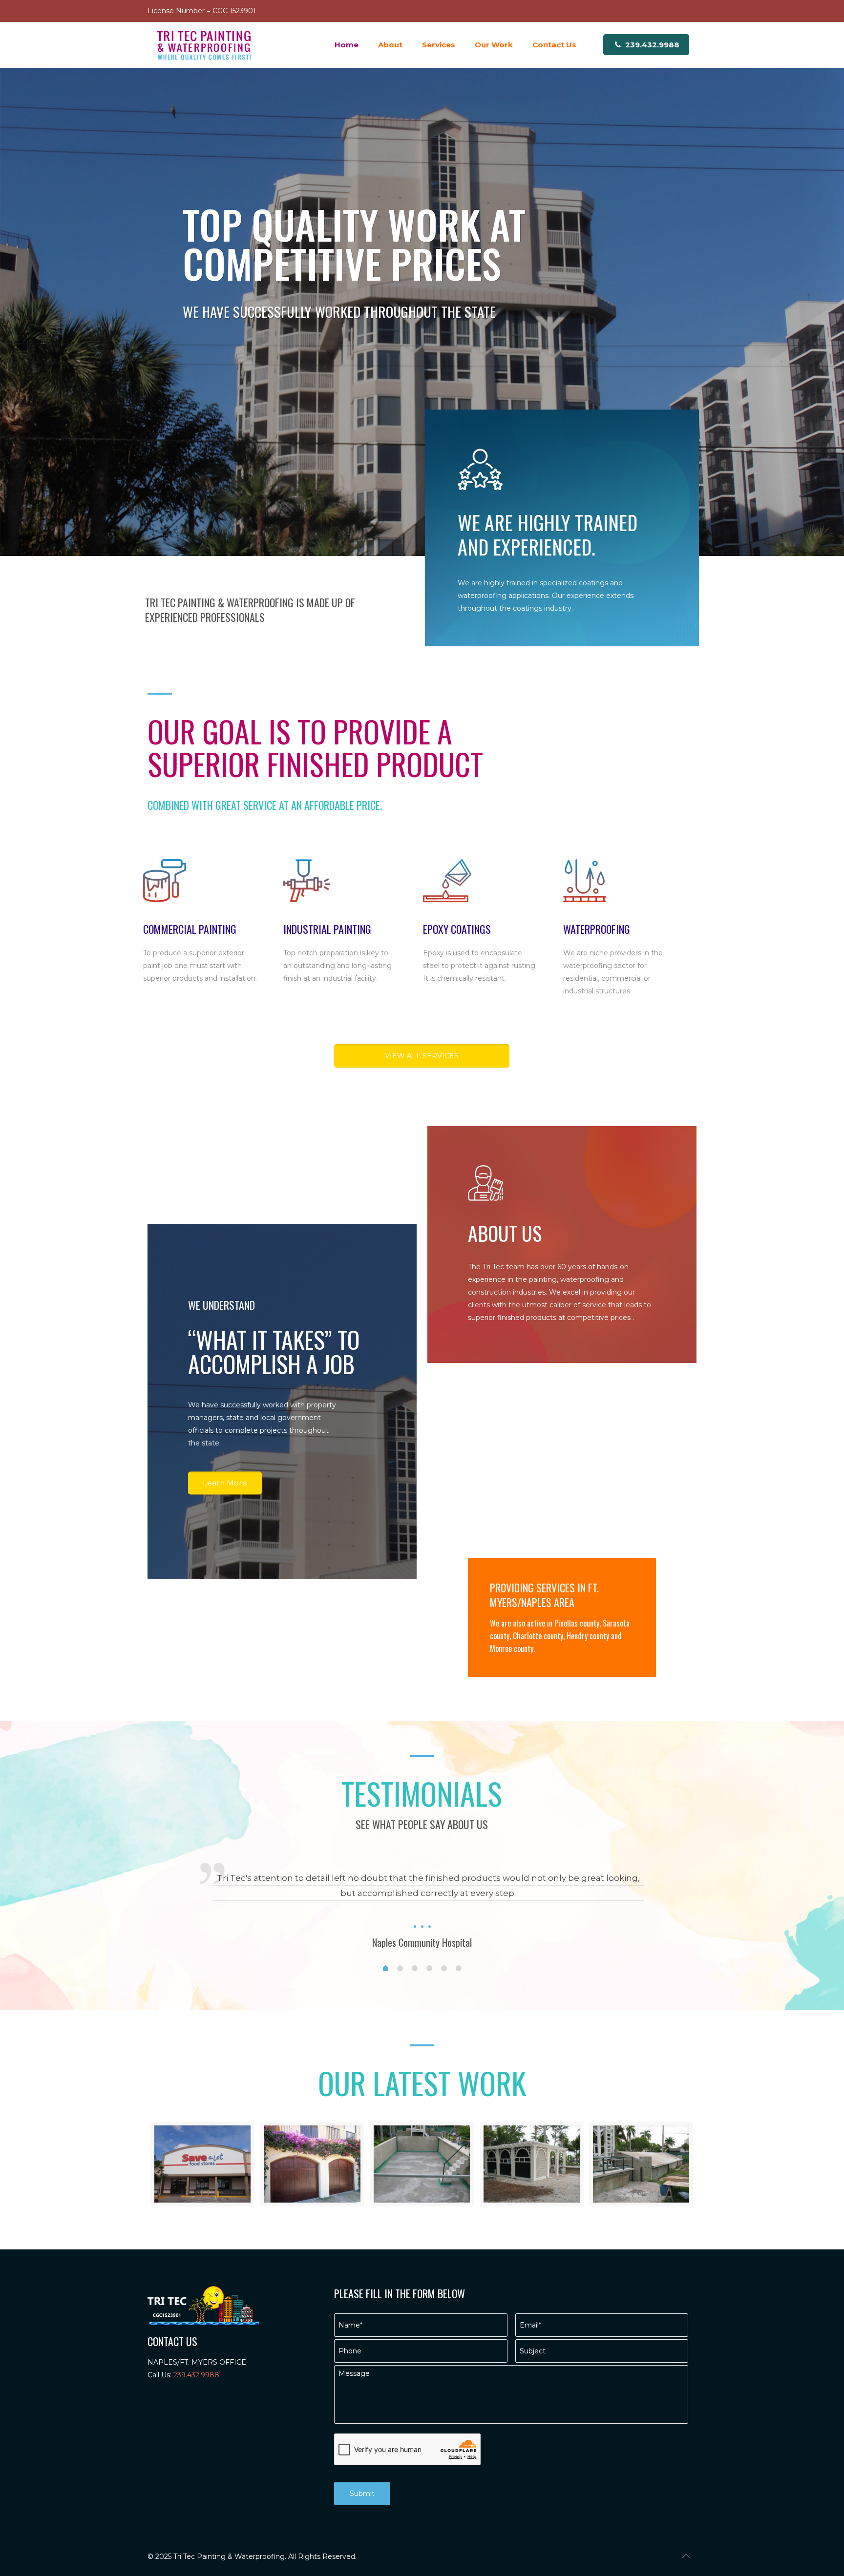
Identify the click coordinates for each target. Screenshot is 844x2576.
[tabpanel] (422, 1900)
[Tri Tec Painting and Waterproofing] (204, 45)
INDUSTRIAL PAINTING (327, 929)
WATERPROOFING (597, 929)
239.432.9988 (651, 45)
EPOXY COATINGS (457, 929)
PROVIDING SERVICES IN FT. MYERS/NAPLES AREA (544, 1595)
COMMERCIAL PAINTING (190, 929)
